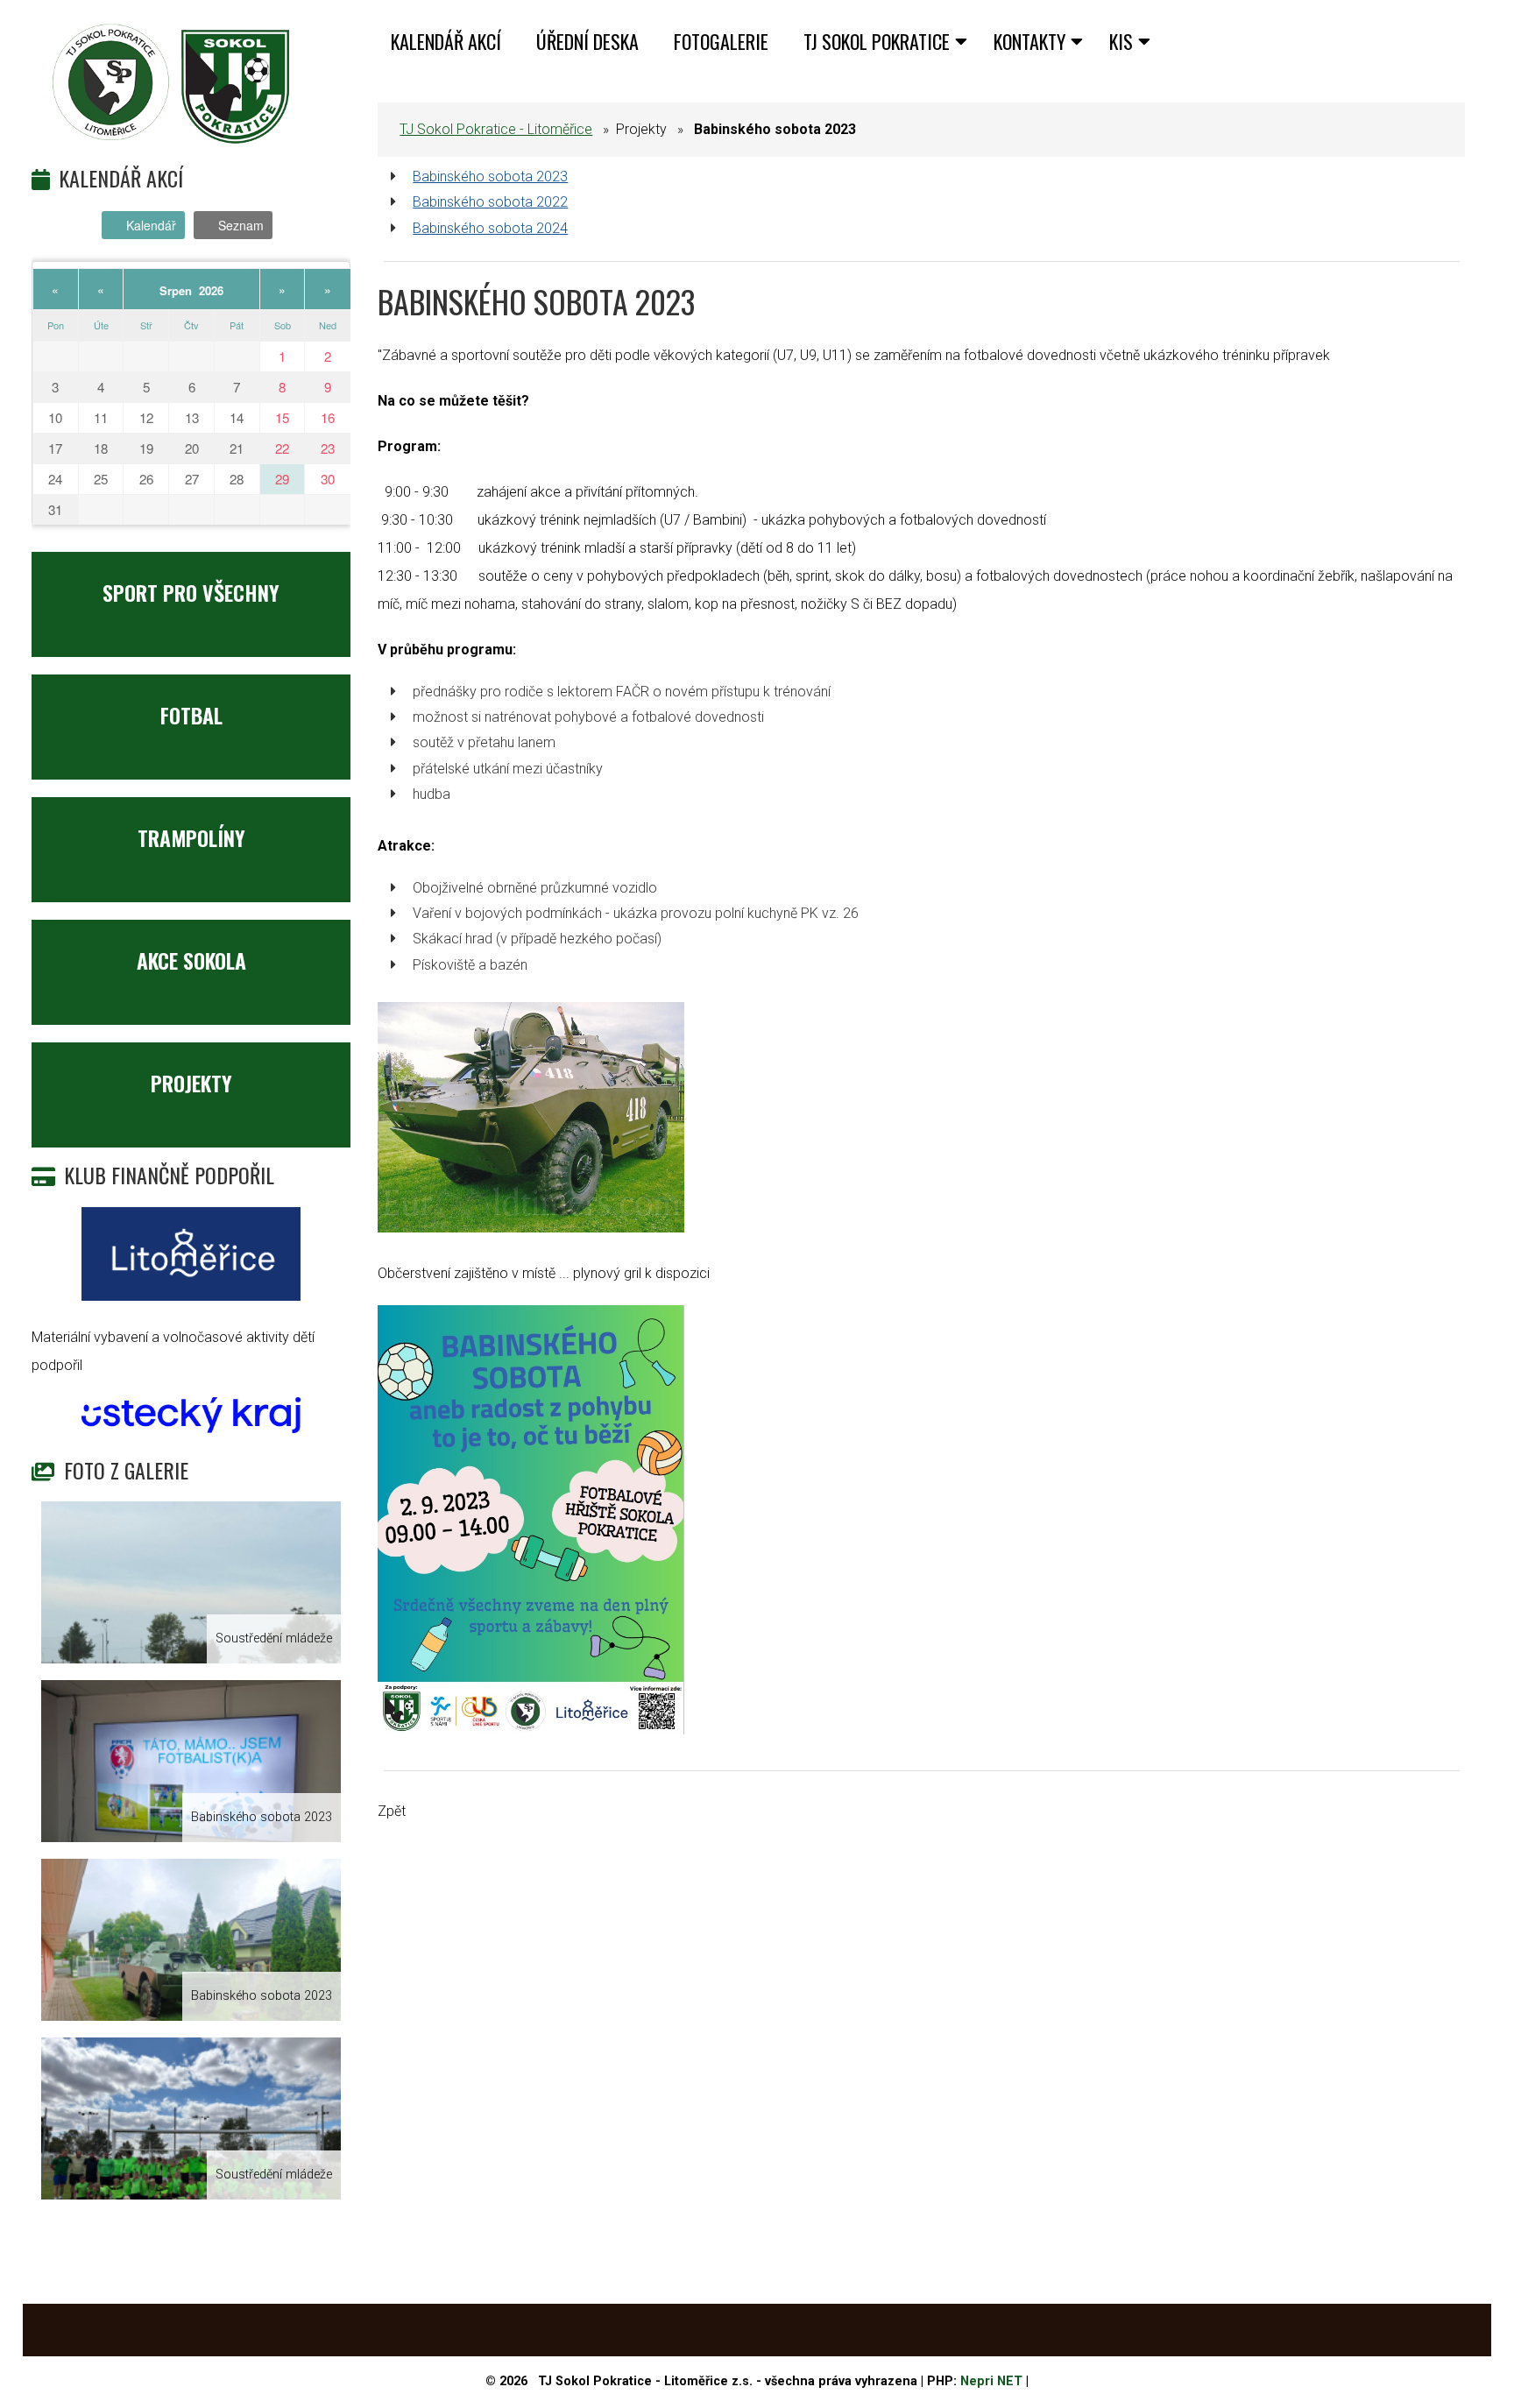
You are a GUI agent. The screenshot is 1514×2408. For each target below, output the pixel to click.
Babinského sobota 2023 (490, 177)
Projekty (191, 1083)
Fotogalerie (721, 41)
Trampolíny (191, 837)
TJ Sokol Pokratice (877, 41)
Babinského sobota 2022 (490, 202)
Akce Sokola (191, 960)
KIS (1121, 41)
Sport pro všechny (191, 592)
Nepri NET (991, 2381)
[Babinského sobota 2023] (191, 1761)
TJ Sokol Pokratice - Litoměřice (496, 129)
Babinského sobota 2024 (490, 228)
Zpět (392, 1811)
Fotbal (191, 715)
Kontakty (1029, 41)
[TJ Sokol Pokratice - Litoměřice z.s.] (172, 85)
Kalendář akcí (446, 41)
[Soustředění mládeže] (191, 1582)
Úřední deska (587, 41)
